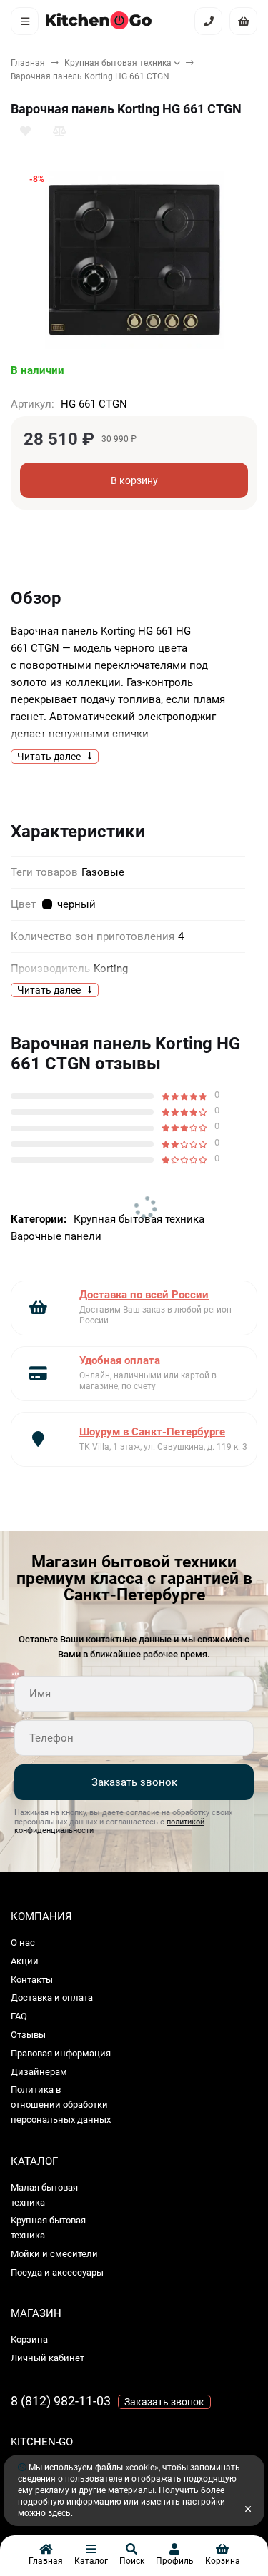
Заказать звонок (134, 1782)
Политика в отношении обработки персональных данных (61, 2105)
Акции (25, 1961)
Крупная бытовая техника (118, 63)
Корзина (29, 2339)
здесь (59, 2513)
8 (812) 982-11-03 (61, 2401)
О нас (23, 1943)
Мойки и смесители (54, 2254)
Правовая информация (61, 2053)
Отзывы (28, 2035)
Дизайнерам (39, 2072)
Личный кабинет (48, 2358)
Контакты (32, 1980)
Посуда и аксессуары (57, 2272)
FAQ (19, 2016)
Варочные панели (56, 1236)
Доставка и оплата (52, 1997)
